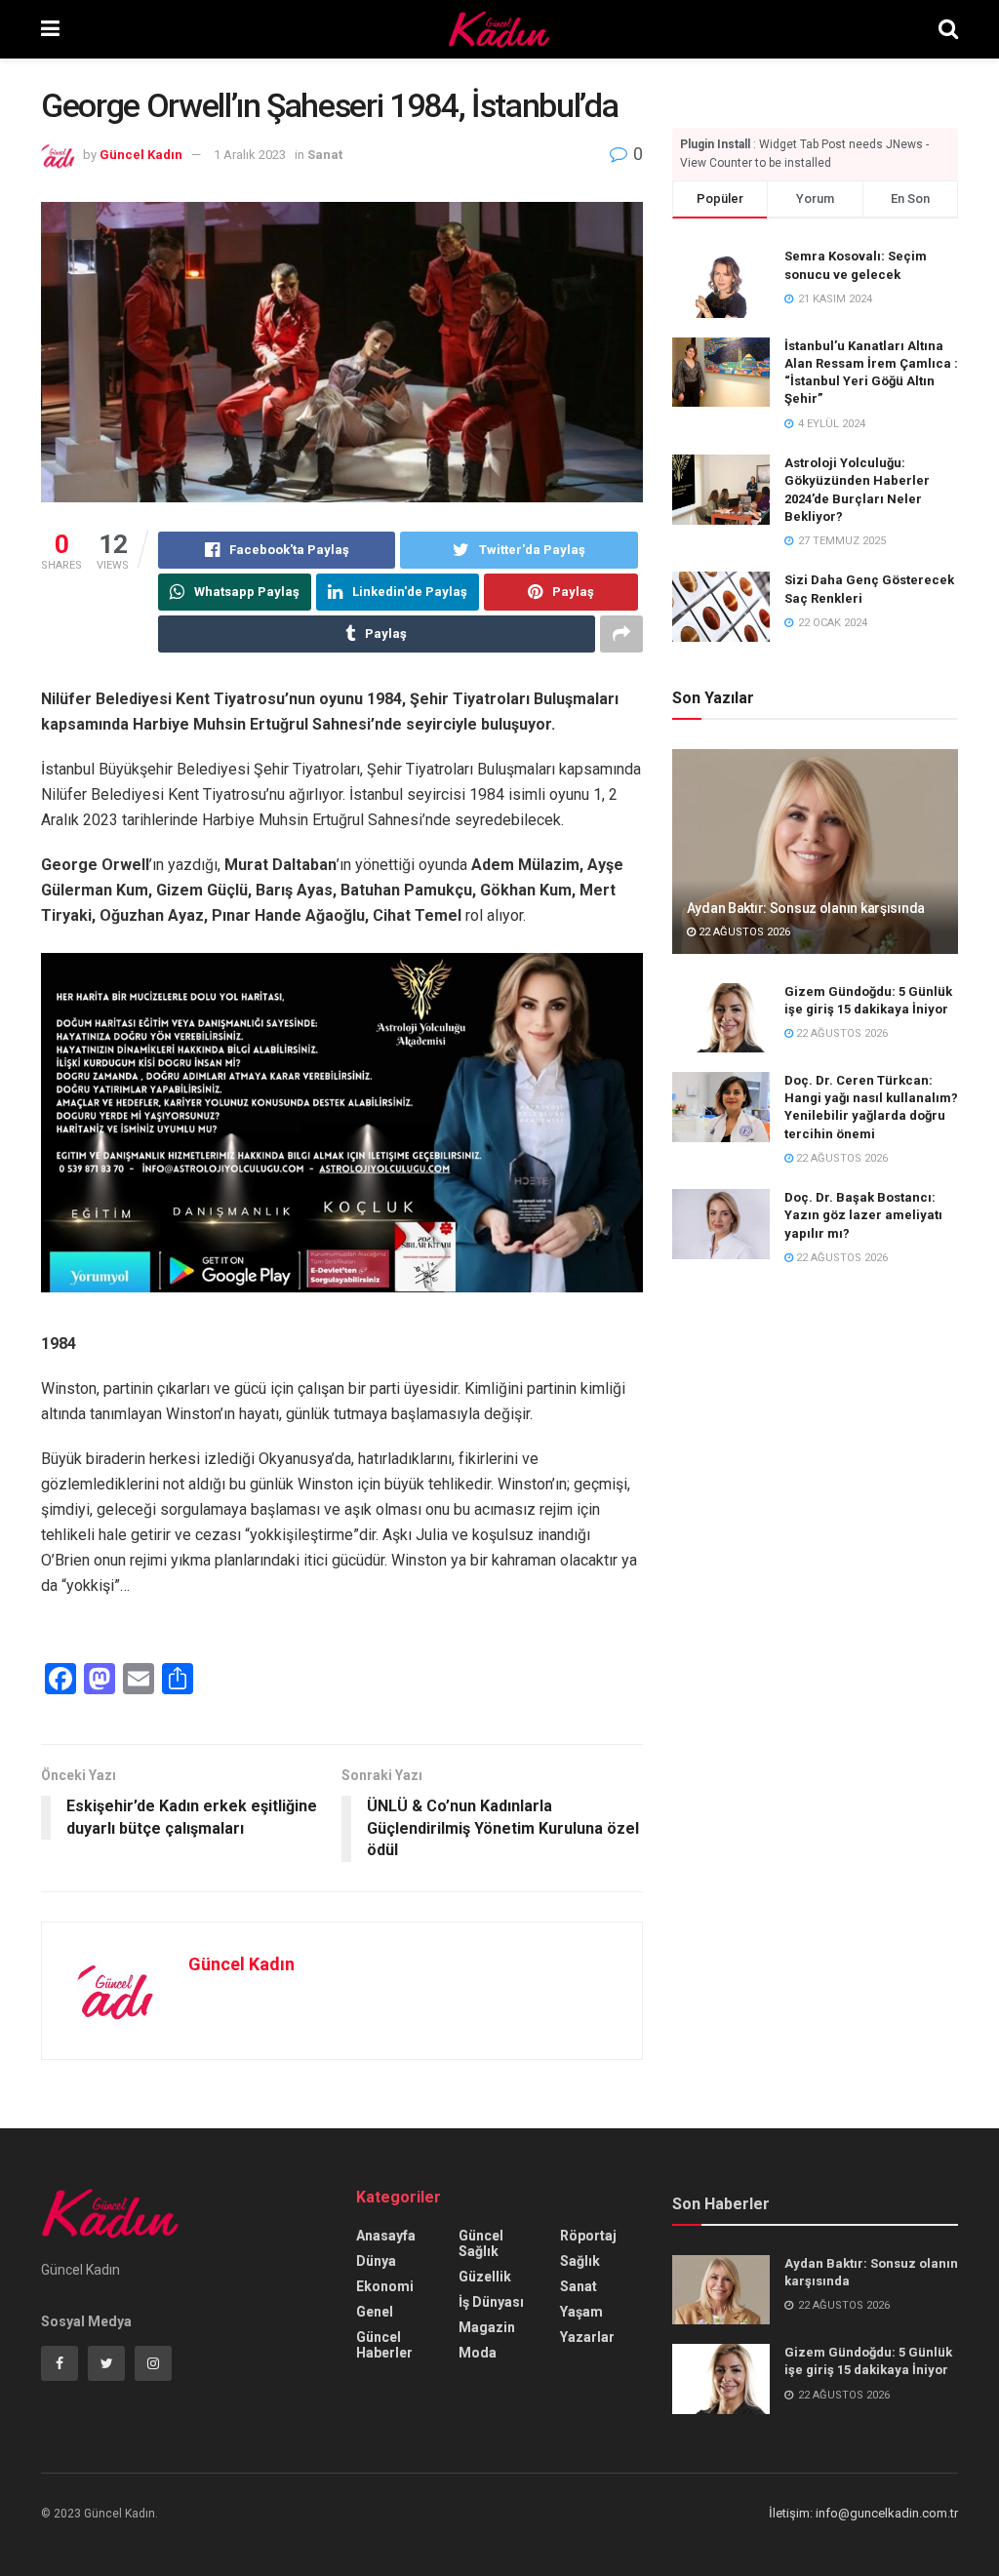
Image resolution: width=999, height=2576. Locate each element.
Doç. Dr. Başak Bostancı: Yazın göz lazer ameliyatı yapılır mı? (863, 1215)
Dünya (376, 2261)
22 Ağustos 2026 (743, 932)
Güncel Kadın (141, 155)
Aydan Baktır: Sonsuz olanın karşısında (806, 908)
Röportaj (588, 2236)
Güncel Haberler (384, 2345)
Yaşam (581, 2312)
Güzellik (485, 2277)
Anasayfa (386, 2236)
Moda (478, 2353)
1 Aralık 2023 (250, 155)
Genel (375, 2312)
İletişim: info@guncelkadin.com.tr (863, 2513)
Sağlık (580, 2261)
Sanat (325, 155)
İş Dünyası (491, 2302)
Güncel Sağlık (481, 2243)
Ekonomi (385, 2286)
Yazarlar (587, 2337)
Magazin (487, 2327)
